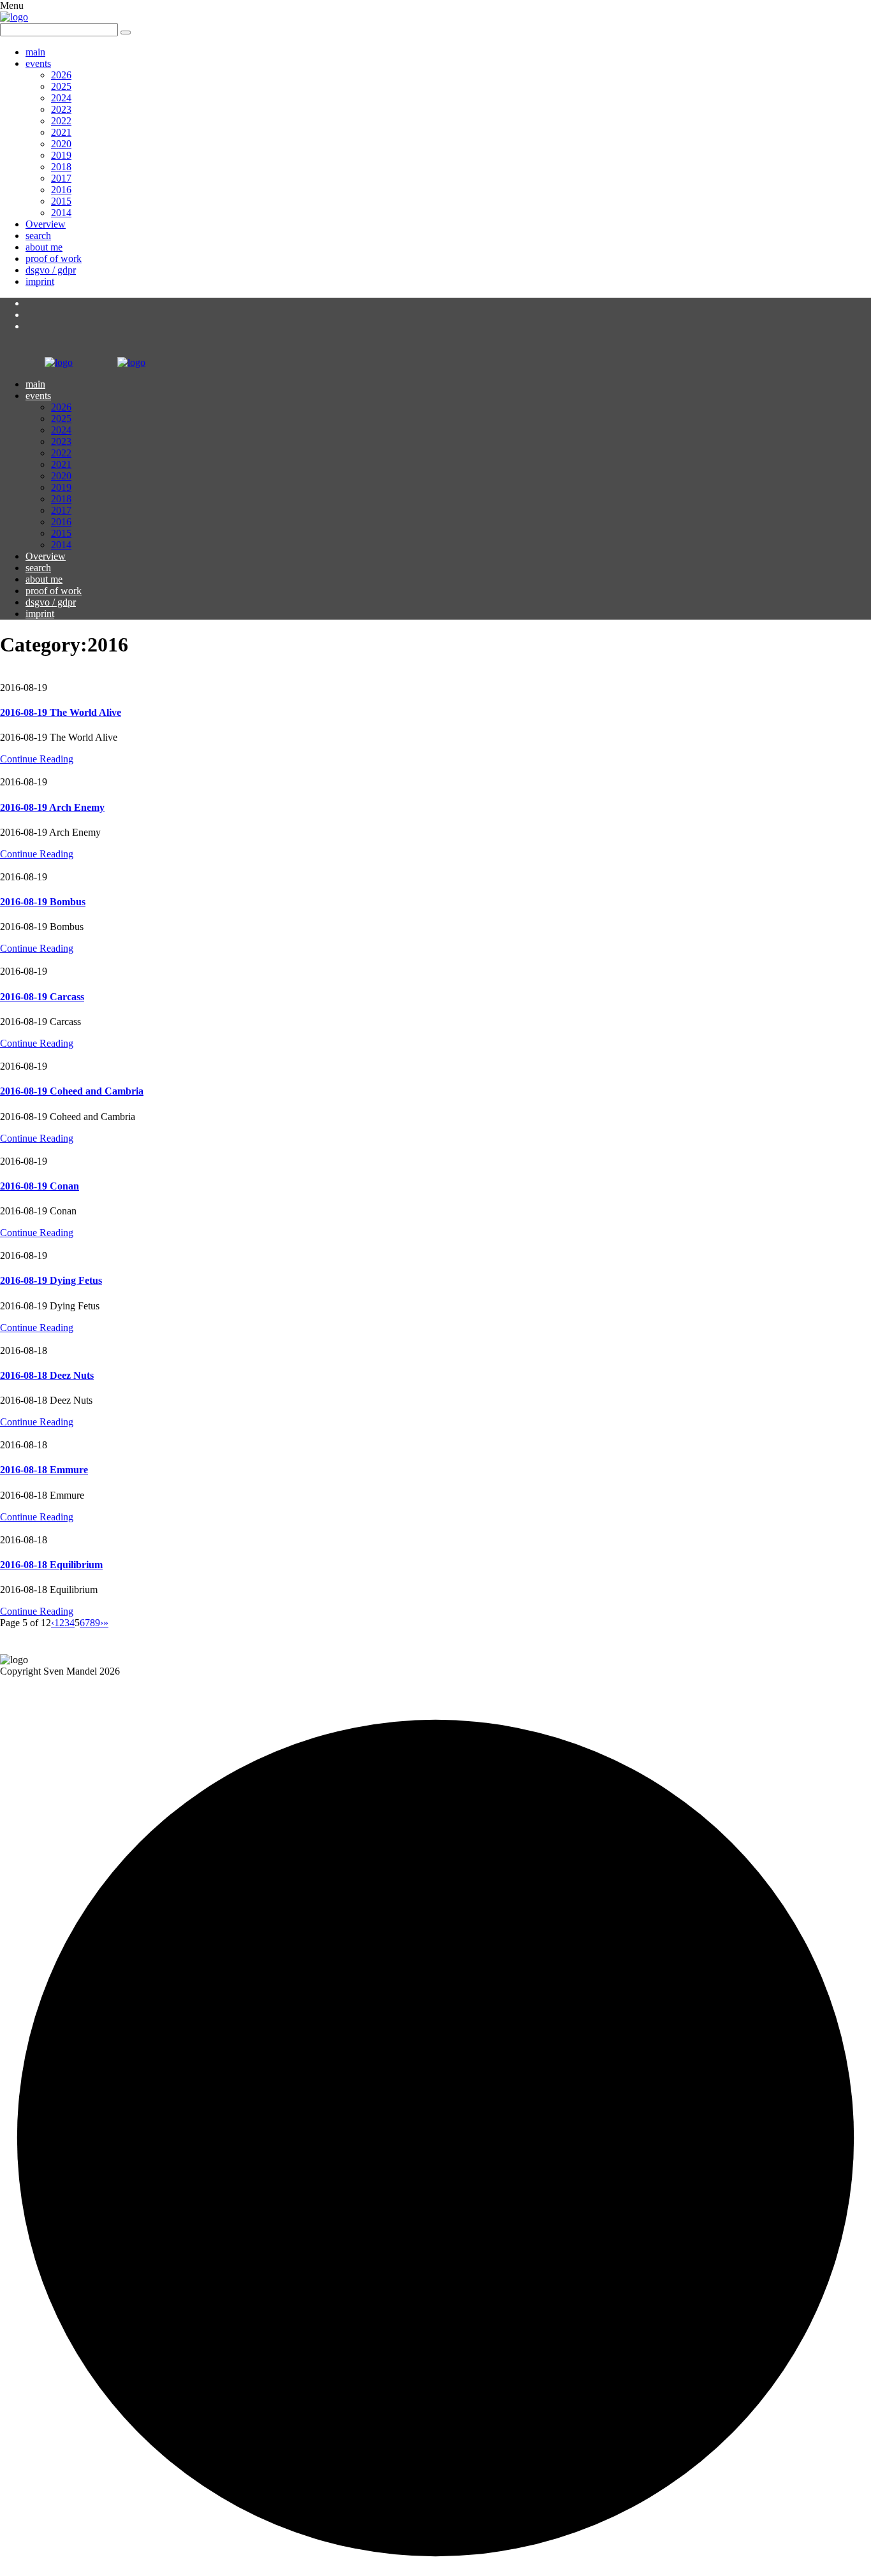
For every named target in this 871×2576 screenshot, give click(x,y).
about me (44, 247)
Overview (46, 224)
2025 (61, 86)
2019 (61, 155)
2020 (61, 144)
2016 (61, 190)
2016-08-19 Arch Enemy (52, 807)
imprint (40, 281)
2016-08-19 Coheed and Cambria (72, 1091)
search (38, 236)
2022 (61, 121)
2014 (61, 213)
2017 (61, 178)
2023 (61, 109)
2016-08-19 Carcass (42, 997)
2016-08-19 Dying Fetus (51, 1280)
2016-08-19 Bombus (43, 902)
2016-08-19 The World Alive (61, 712)
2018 (61, 167)
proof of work (54, 258)
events (38, 63)
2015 (61, 201)
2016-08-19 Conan (40, 1186)
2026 (61, 75)
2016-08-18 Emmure (44, 1470)
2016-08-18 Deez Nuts (47, 1375)
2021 (61, 132)
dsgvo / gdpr (51, 270)
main (35, 52)
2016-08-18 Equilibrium (51, 1565)
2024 (61, 98)
